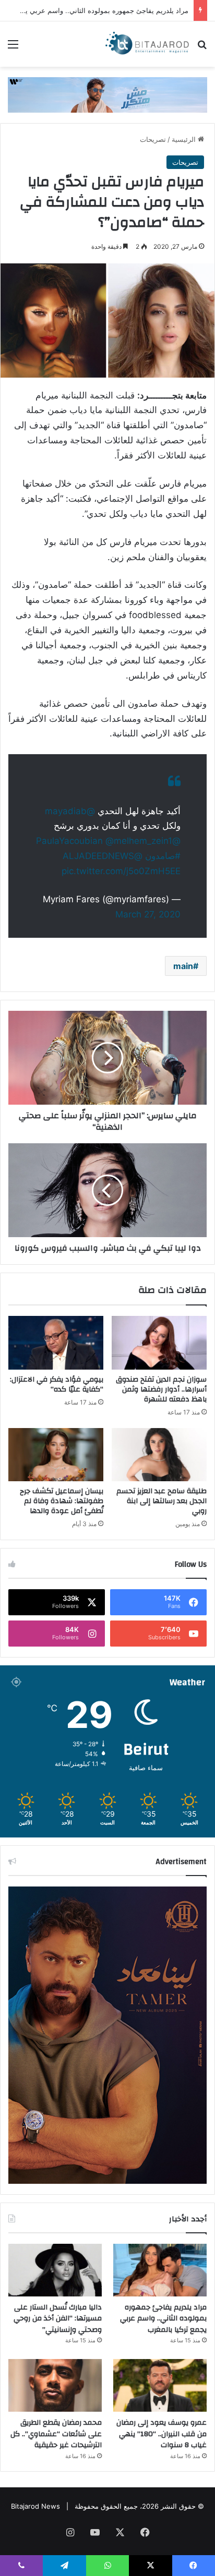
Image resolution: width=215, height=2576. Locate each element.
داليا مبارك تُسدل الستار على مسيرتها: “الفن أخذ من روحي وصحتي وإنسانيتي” (58, 2319)
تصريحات (153, 139)
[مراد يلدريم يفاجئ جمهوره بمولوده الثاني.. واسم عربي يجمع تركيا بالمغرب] (160, 2270)
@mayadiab (70, 811)
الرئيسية (185, 139)
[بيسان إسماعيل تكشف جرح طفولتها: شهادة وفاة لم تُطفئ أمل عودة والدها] (56, 1455)
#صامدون (163, 856)
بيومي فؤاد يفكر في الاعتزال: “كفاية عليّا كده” (57, 1384)
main (183, 966)
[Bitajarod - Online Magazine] (147, 44)
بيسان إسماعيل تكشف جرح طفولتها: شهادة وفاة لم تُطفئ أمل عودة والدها (62, 1501)
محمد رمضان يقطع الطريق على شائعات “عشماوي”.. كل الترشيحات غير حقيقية (56, 2434)
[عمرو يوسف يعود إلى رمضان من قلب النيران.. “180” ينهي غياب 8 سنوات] (160, 2385)
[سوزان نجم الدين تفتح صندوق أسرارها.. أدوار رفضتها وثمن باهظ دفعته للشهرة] (159, 1343)
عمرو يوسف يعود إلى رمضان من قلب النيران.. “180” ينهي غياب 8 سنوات (162, 2434)
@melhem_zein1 (139, 841)
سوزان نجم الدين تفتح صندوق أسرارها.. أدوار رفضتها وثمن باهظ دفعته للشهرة (161, 1389)
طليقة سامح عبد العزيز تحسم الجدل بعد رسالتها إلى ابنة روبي (162, 1501)
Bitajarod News (35, 2506)
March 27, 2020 (148, 914)
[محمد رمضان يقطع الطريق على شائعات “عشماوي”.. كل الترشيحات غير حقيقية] (55, 2385)
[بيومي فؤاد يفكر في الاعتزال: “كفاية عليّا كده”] (56, 1343)
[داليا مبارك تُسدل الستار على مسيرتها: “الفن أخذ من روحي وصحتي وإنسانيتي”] (55, 2270)
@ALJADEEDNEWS (103, 856)
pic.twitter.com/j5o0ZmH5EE (121, 871)
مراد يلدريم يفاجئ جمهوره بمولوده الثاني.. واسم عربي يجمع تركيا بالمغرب (163, 2319)
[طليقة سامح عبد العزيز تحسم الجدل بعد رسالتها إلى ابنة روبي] (159, 1455)
